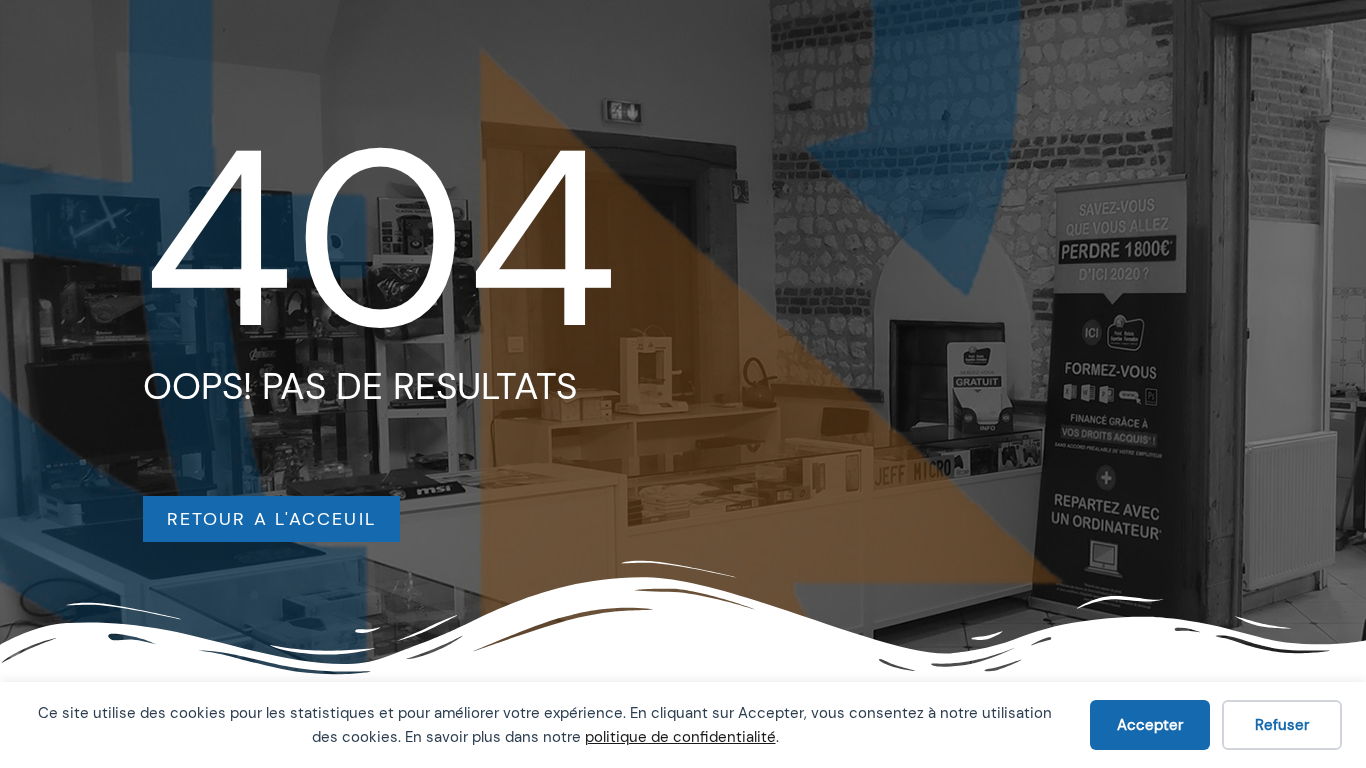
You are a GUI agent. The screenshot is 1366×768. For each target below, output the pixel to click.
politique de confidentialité (680, 737)
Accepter (1150, 725)
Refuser (1282, 725)
